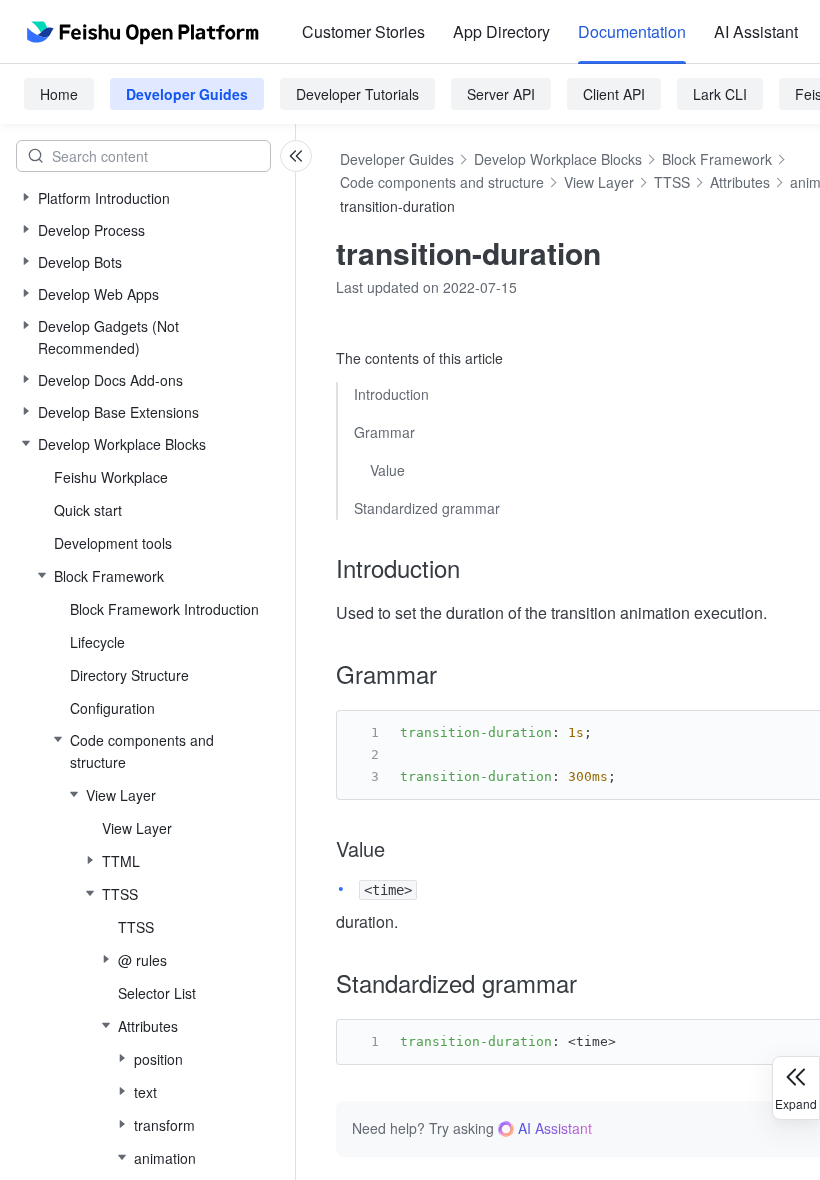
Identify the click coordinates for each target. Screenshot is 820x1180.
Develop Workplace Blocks (558, 159)
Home (59, 94)
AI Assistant (756, 31)
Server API (501, 94)
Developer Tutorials (357, 94)
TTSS (672, 182)
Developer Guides (187, 94)
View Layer (599, 182)
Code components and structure (442, 182)
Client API (614, 94)
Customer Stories (363, 31)
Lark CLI (720, 94)
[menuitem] (363, 32)
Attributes (740, 182)
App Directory (501, 31)
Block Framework (717, 159)
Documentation (632, 31)
